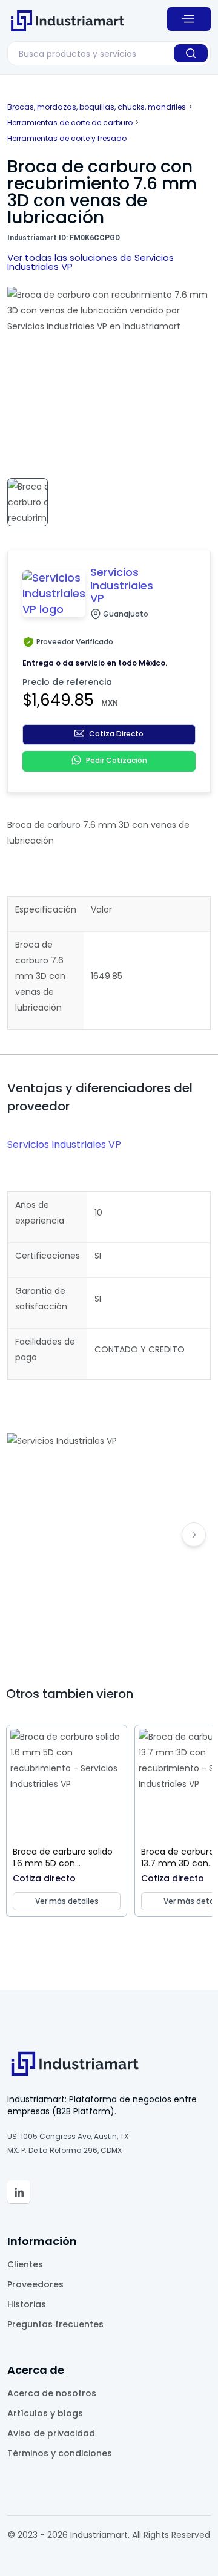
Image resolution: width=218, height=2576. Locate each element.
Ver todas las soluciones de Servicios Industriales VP (91, 262)
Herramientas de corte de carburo (70, 123)
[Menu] (189, 19)
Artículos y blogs (45, 2413)
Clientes (25, 2264)
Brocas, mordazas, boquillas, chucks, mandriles (97, 107)
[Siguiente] (194, 1535)
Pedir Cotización (117, 761)
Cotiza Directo (116, 734)
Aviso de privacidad (51, 2433)
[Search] (191, 53)
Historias (27, 2304)
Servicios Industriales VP (64, 1145)
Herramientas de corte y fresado (67, 138)
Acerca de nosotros (52, 2393)
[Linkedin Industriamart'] (19, 2192)
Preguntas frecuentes (55, 2324)
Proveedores (35, 2284)
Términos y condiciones (60, 2453)
